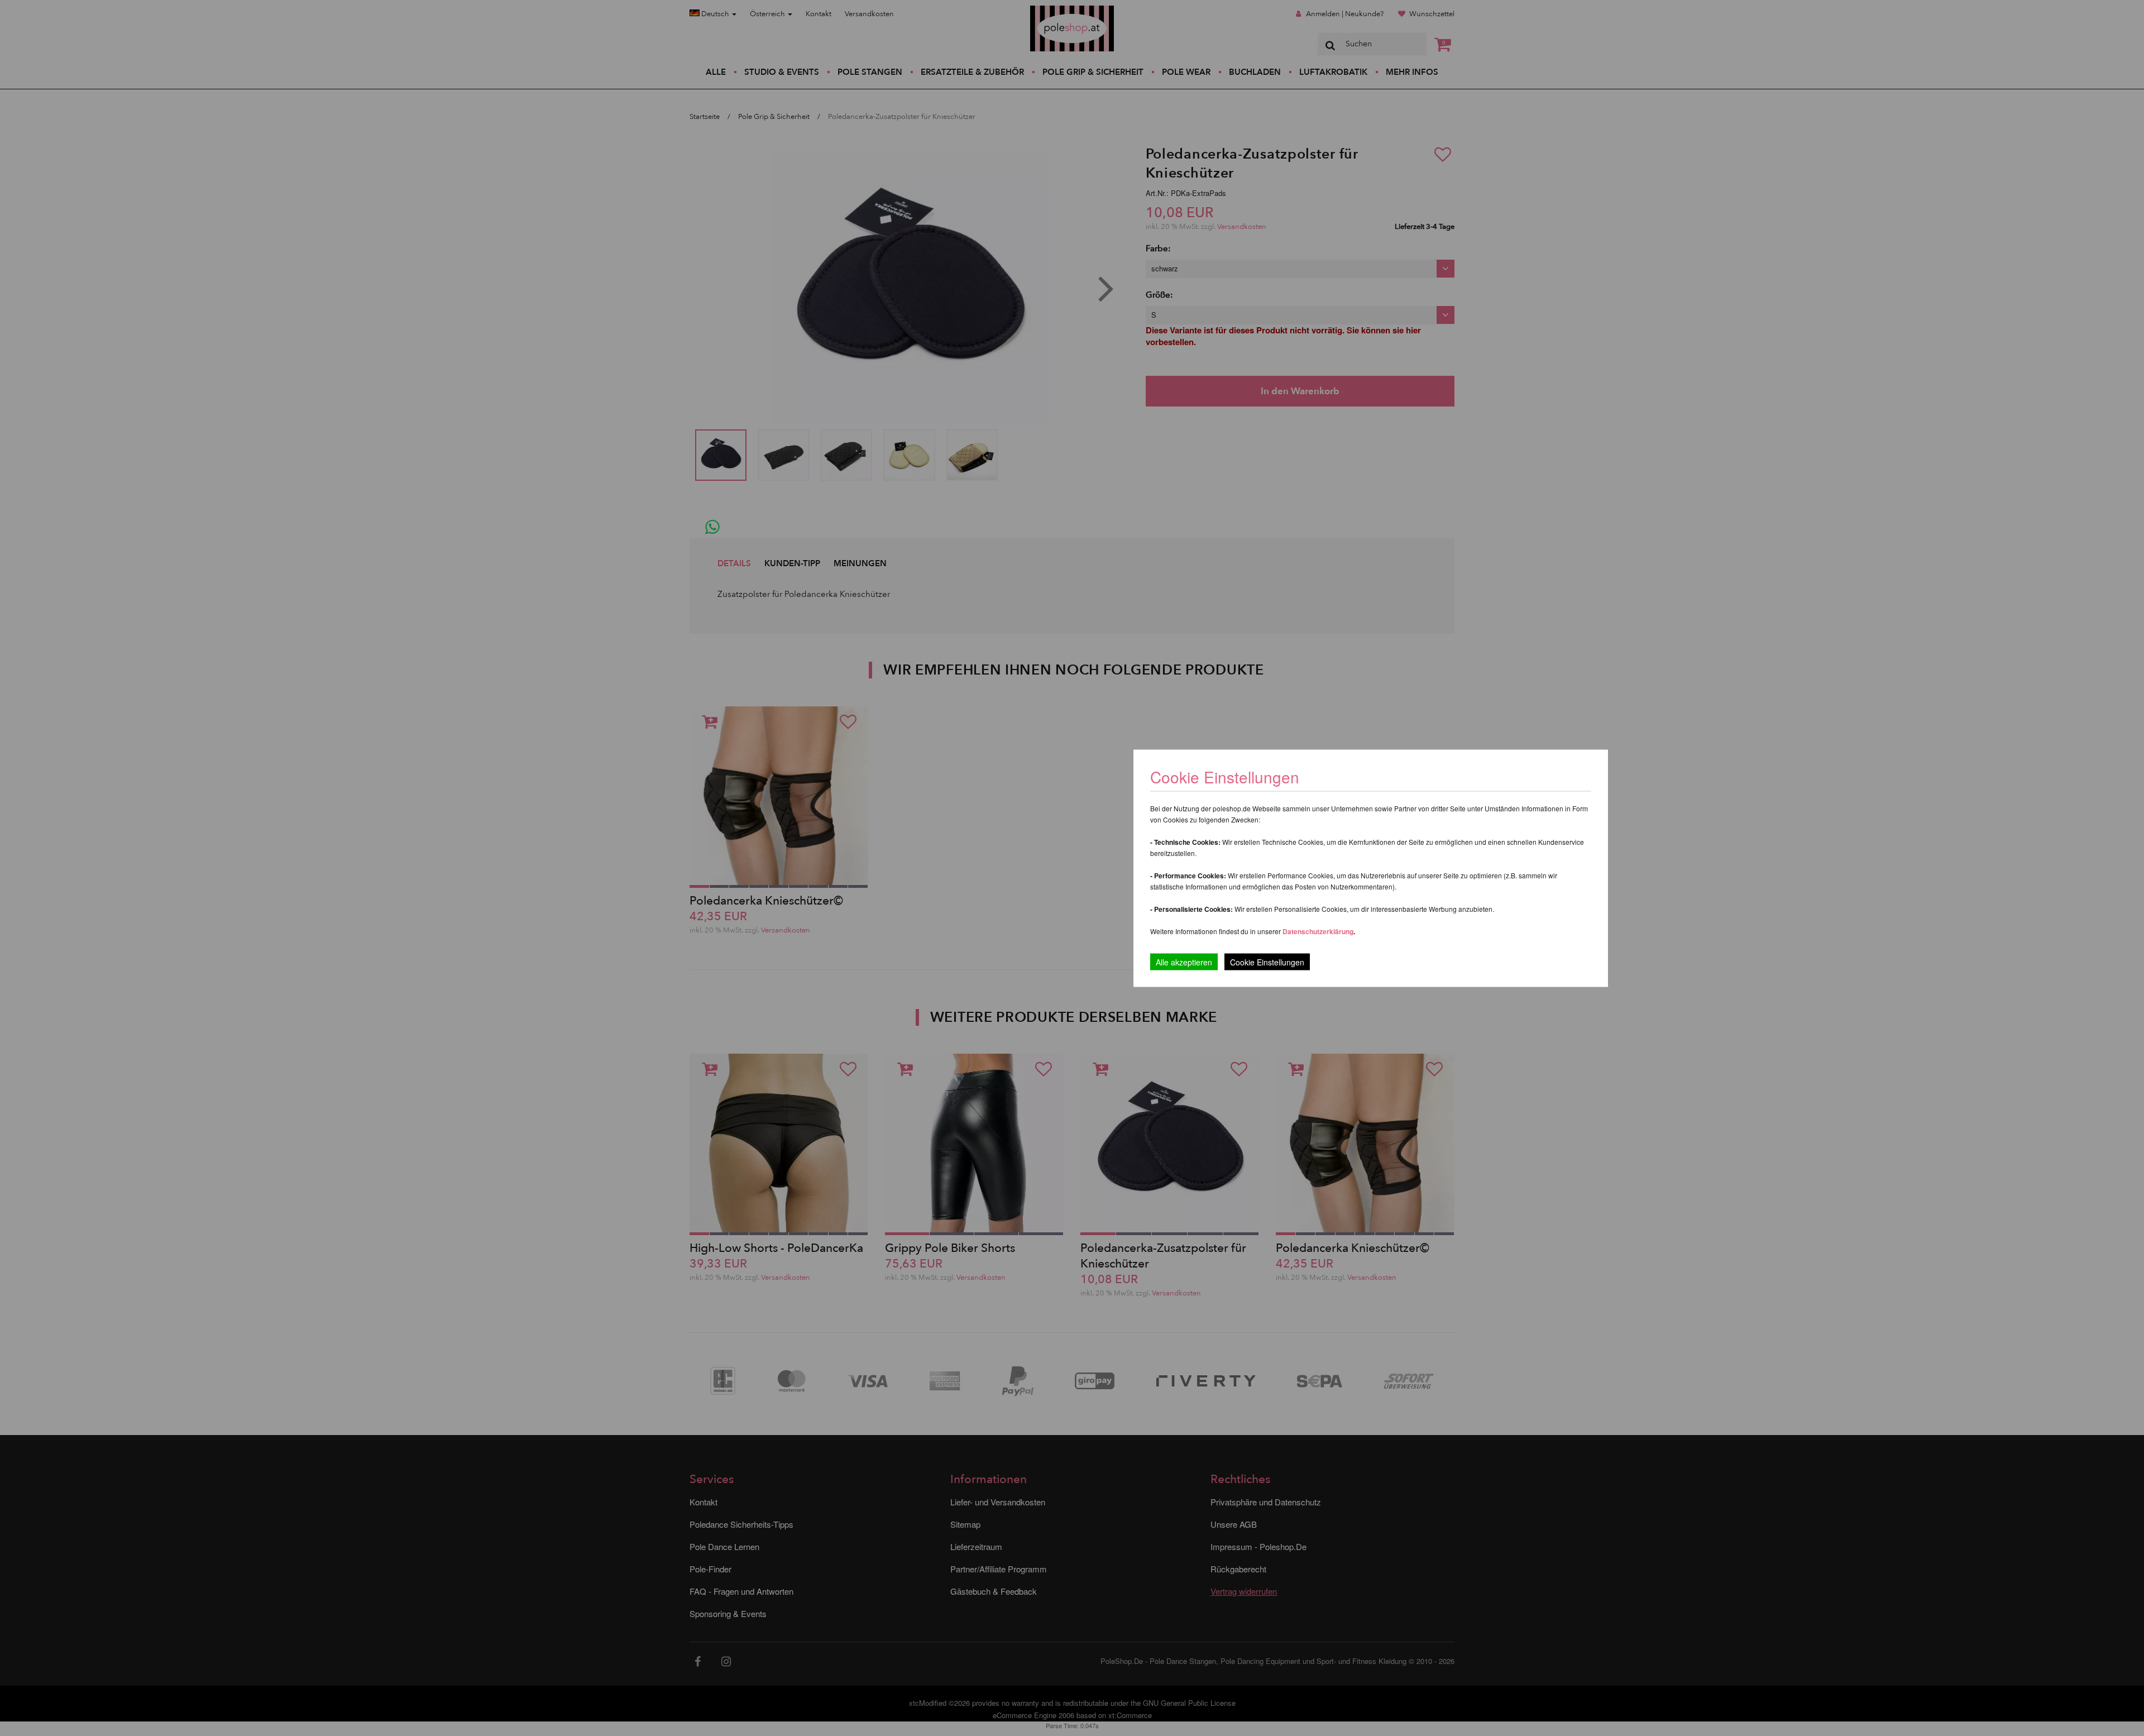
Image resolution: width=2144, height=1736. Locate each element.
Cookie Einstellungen (1267, 962)
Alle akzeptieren (1184, 962)
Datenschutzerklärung (1318, 931)
